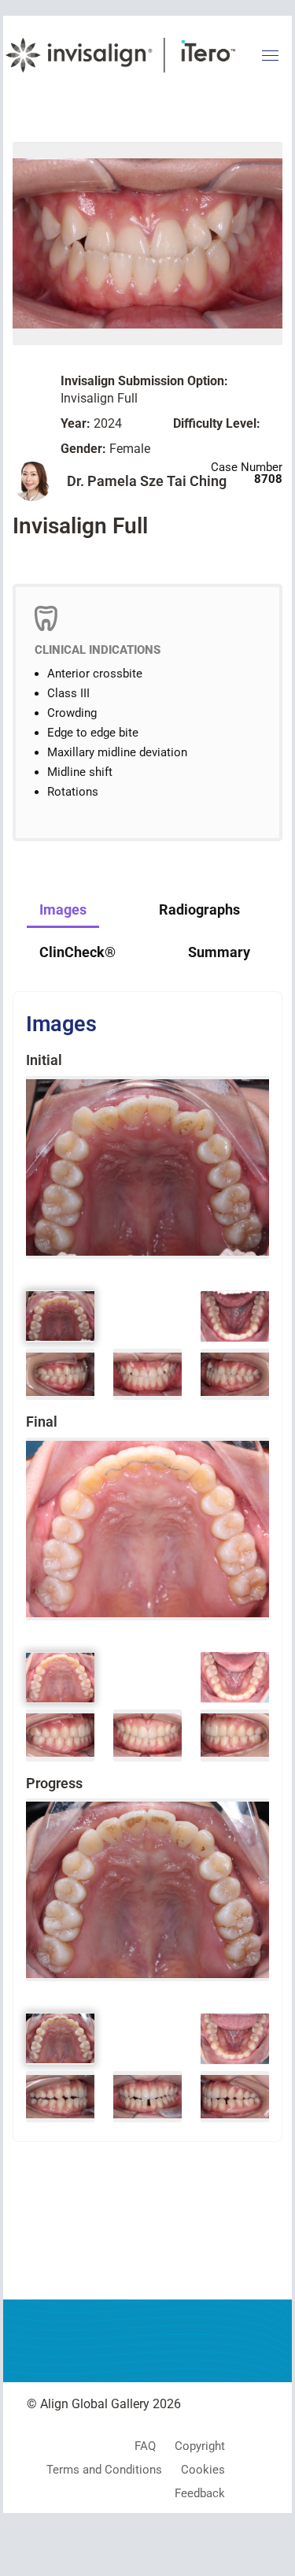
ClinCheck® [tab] (77, 952)
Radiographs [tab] (199, 909)
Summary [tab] (219, 952)
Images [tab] (63, 909)
